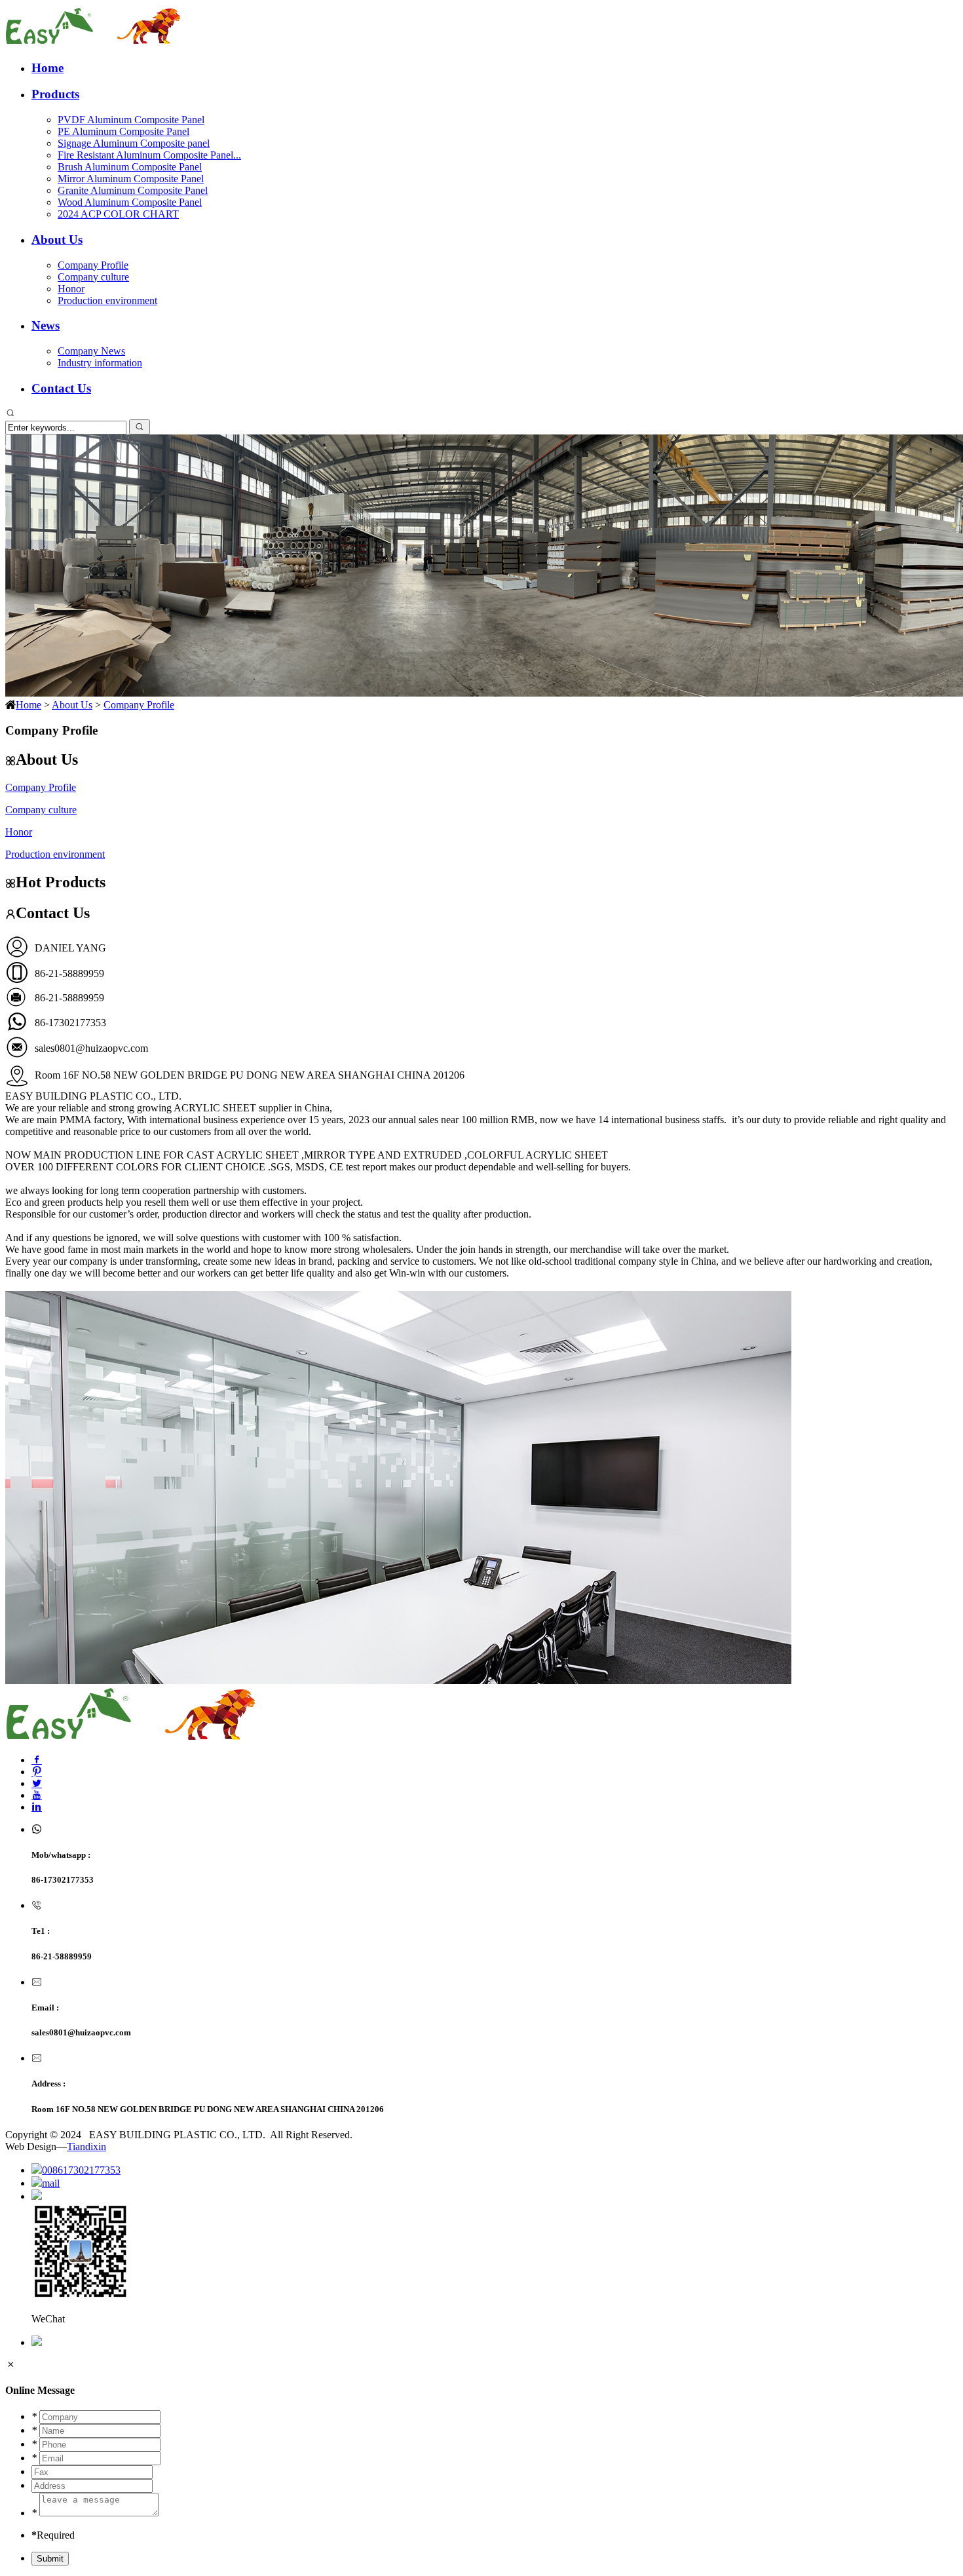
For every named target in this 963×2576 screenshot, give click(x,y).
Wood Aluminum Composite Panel (130, 202)
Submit (50, 2559)
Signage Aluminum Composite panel (134, 143)
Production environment (107, 300)
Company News (91, 351)
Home (47, 68)
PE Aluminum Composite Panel (123, 131)
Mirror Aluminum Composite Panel (131, 179)
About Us (57, 240)
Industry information (100, 363)
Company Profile (93, 265)
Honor (71, 289)
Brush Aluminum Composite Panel (130, 167)
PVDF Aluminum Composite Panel (131, 120)
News (46, 325)
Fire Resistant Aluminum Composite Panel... (149, 155)
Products (55, 94)
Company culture (93, 277)
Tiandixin (86, 2146)
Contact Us (61, 388)
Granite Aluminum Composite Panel (133, 190)
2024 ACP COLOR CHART (118, 214)
